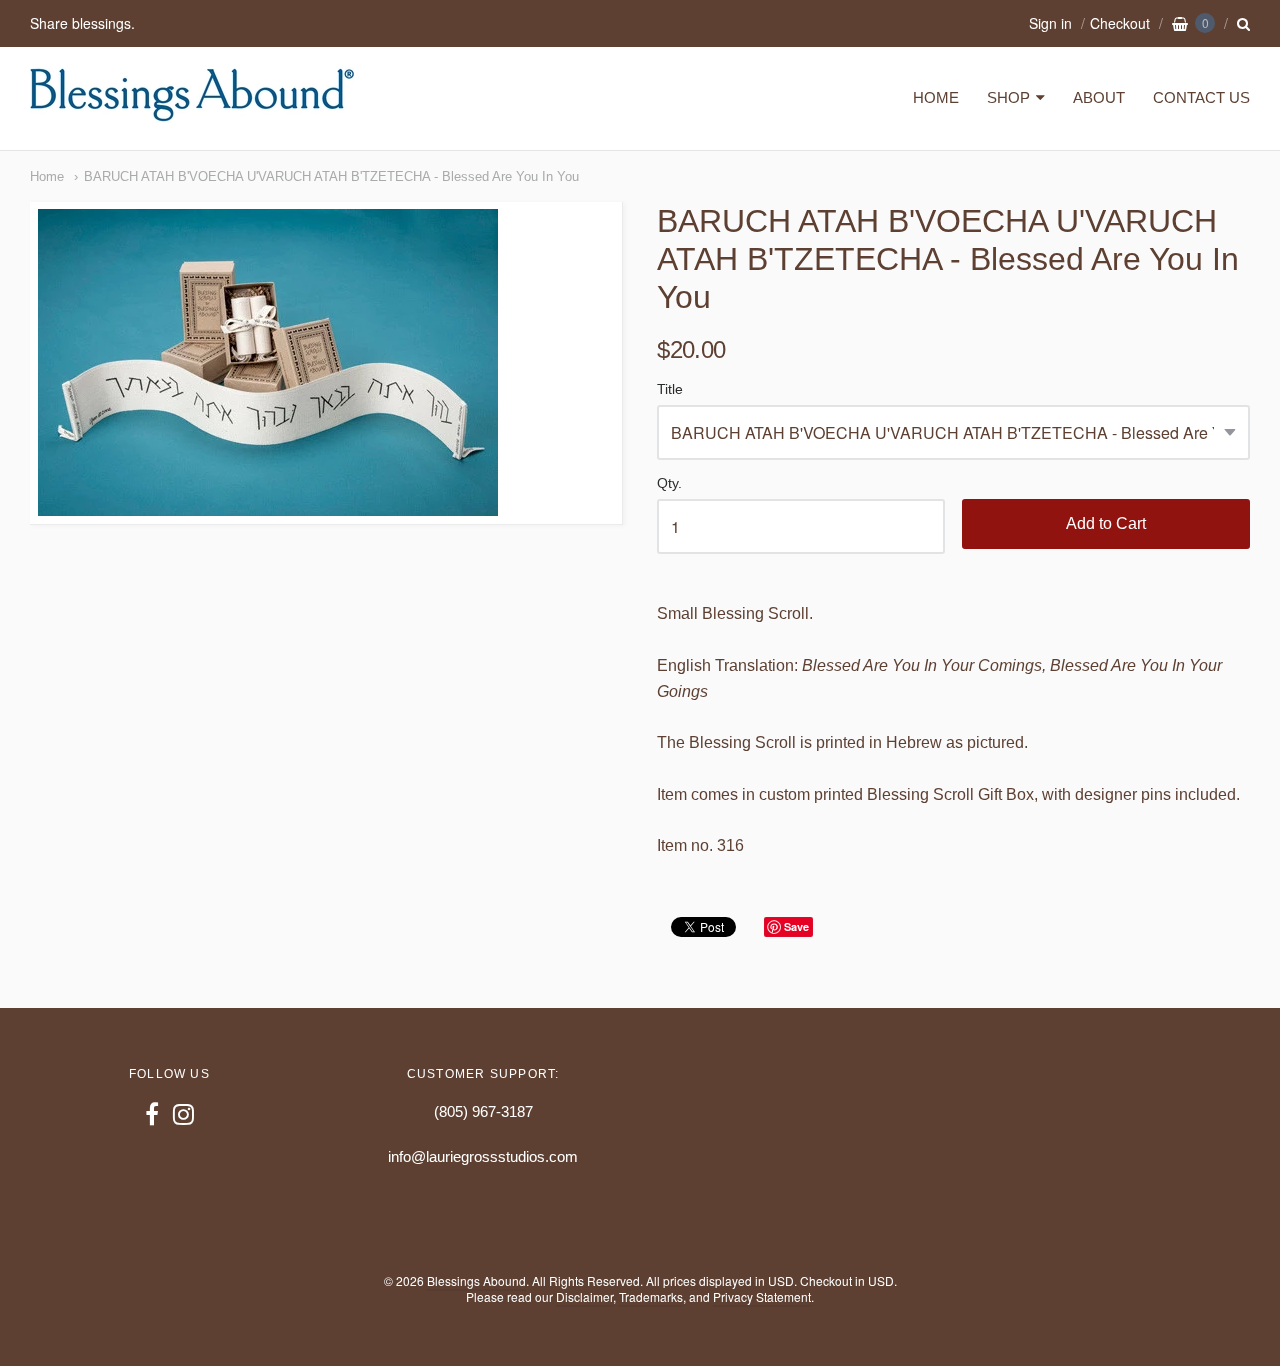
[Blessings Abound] (192, 112)
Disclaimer (584, 1296)
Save (796, 926)
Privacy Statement (762, 1296)
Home (936, 97)
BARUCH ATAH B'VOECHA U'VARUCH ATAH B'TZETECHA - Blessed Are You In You (331, 176)
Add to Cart (1106, 523)
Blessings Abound (476, 1280)
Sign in (1050, 23)
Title (670, 389)
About (1099, 97)
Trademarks (651, 1296)
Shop (1008, 97)
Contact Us (1201, 97)
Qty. (669, 483)
